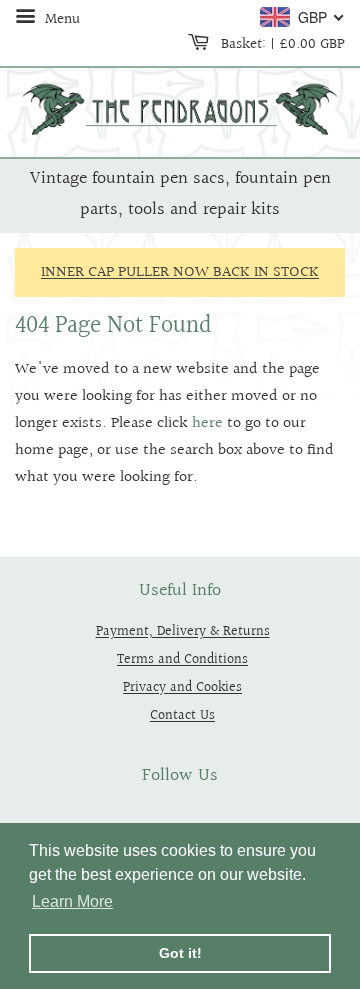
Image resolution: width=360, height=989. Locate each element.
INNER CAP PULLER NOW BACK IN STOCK (180, 272)
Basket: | (281, 44)
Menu (60, 19)
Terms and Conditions (182, 659)
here (207, 423)
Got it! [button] (180, 953)
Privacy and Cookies (182, 687)
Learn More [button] (72, 901)
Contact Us (182, 715)
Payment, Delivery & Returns (183, 631)
